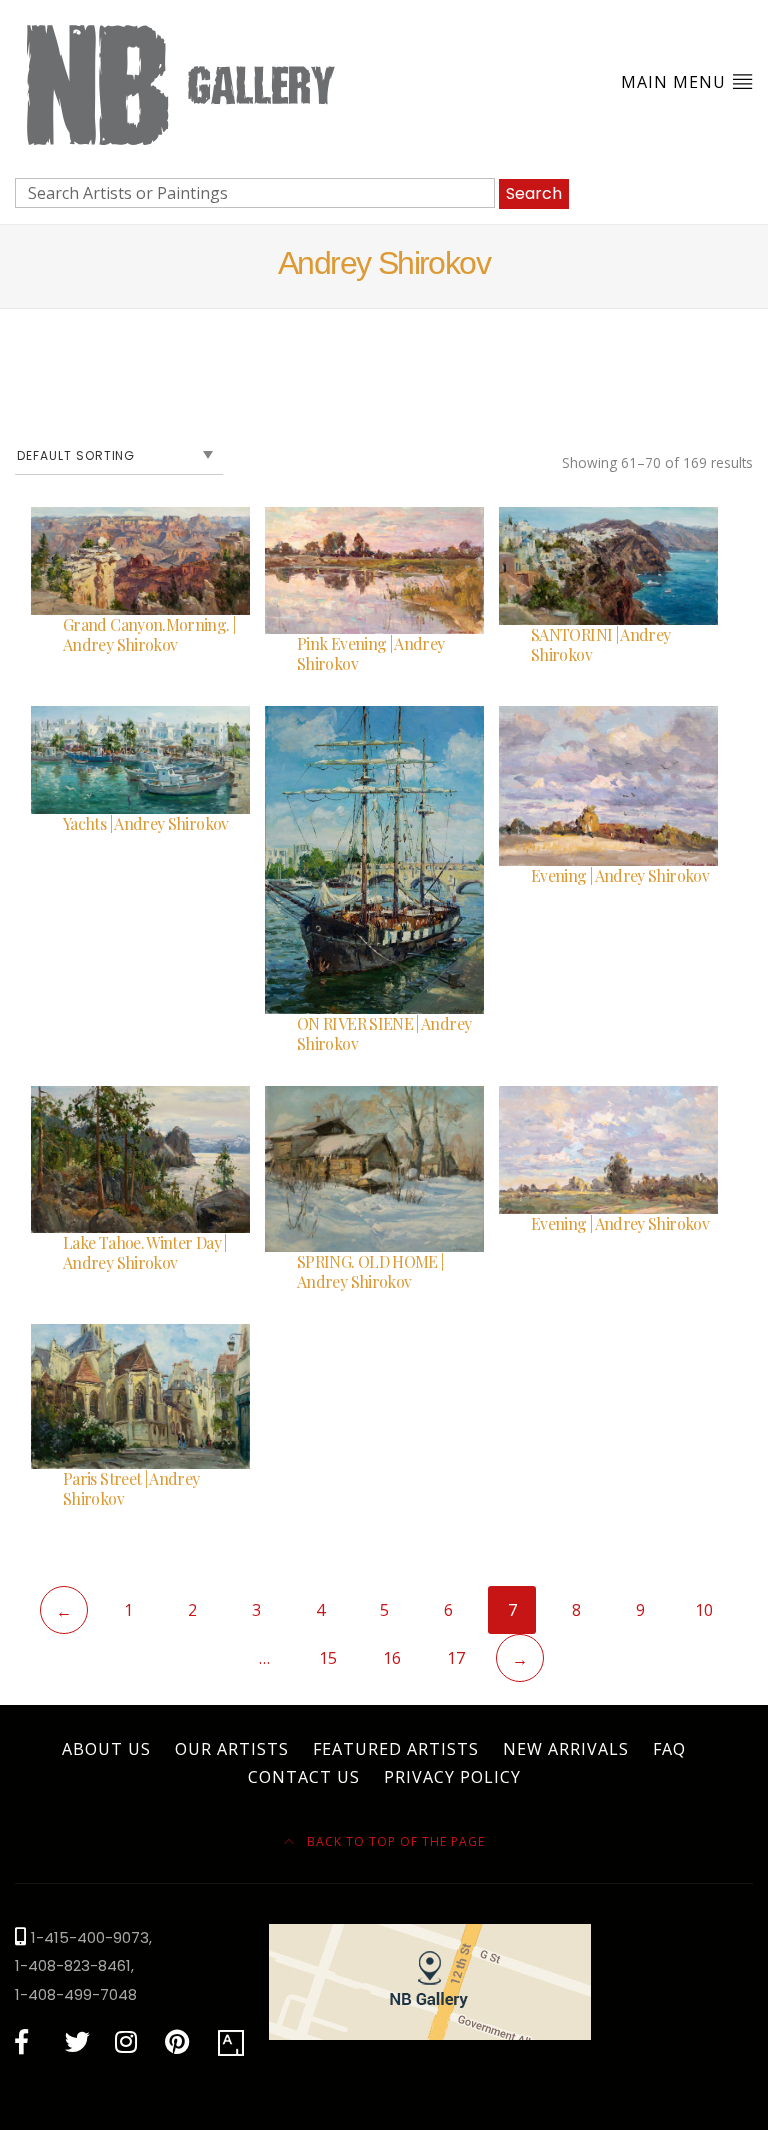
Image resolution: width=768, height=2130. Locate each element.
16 (392, 1658)
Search (534, 193)
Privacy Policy (452, 1777)
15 (328, 1658)
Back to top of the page (394, 1841)
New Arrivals (566, 1749)
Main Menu (676, 82)
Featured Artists (396, 1749)
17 (456, 1658)
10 (704, 1610)
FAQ (669, 1749)
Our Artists (232, 1749)
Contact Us (304, 1777)
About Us (106, 1749)
